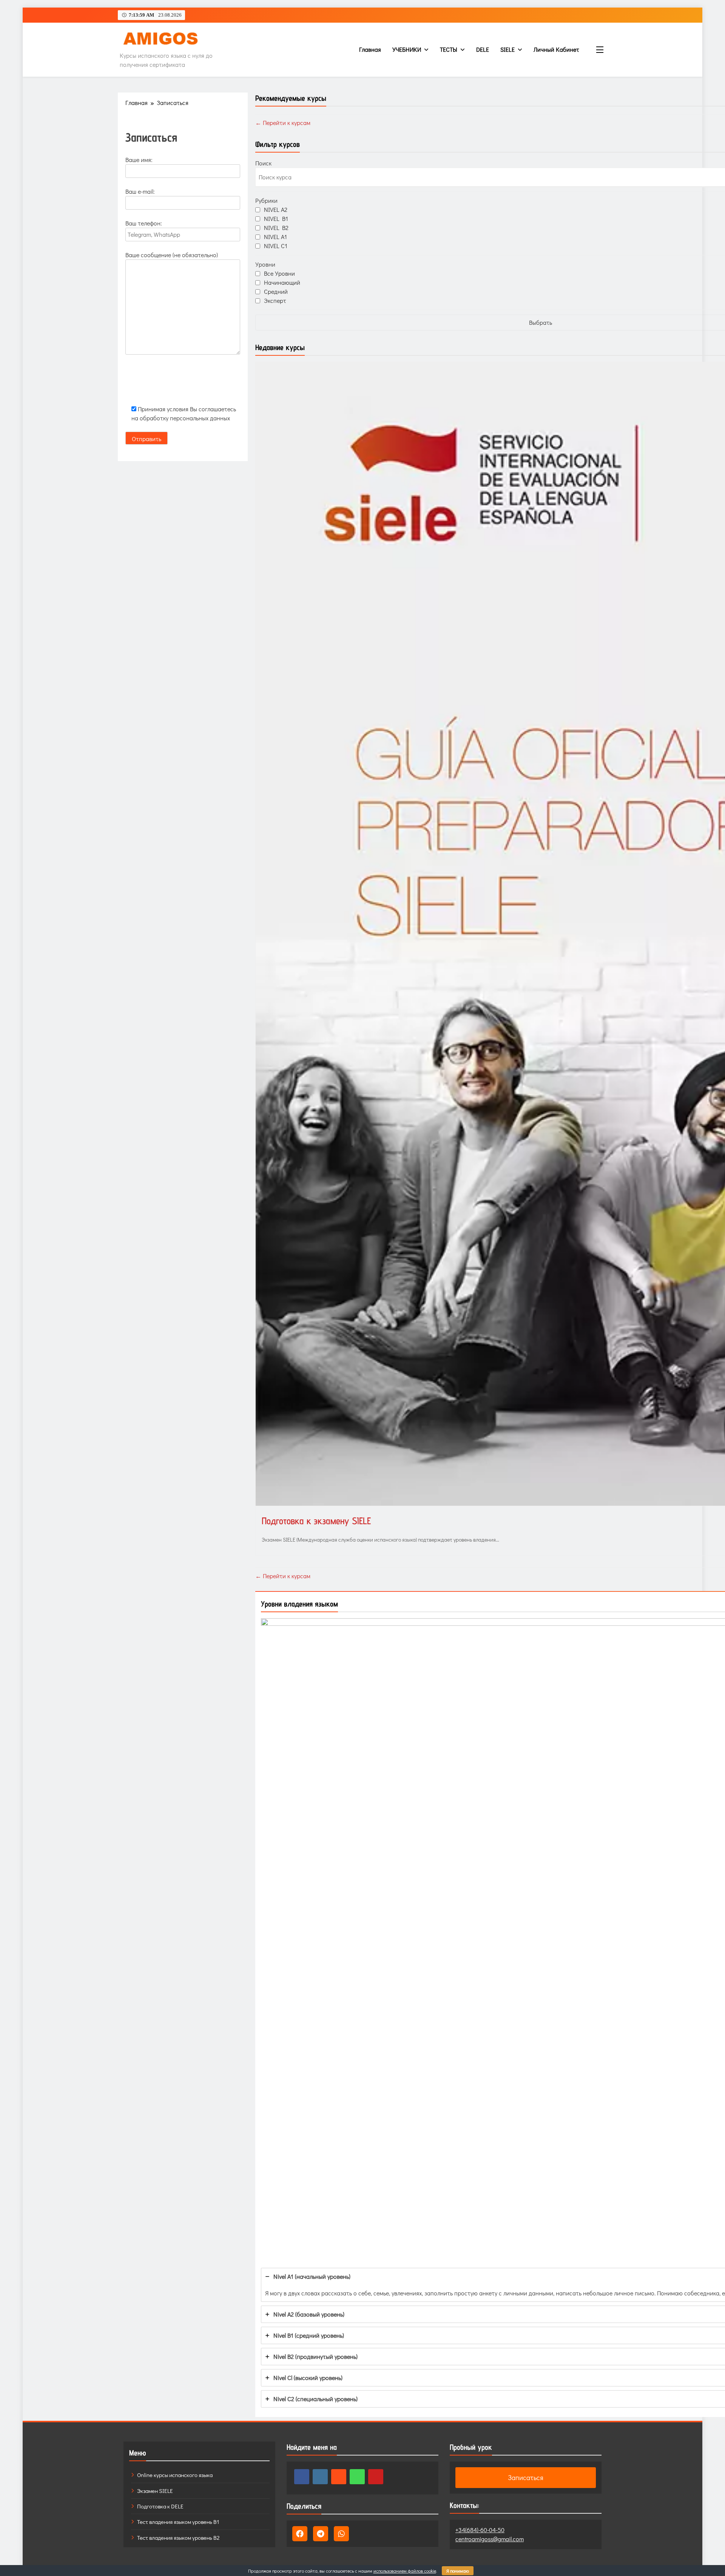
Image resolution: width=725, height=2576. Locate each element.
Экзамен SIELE (155, 2491)
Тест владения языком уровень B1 (178, 2522)
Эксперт (275, 300)
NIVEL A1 (275, 237)
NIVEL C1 (276, 246)
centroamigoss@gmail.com (490, 2539)
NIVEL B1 (276, 218)
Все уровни (279, 273)
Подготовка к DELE (160, 2506)
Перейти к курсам (286, 123)
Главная (370, 49)
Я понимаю (458, 2571)
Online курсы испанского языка (175, 2475)
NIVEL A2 (276, 209)
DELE (483, 49)
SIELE (507, 49)
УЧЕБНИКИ (407, 49)
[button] (300, 2534)
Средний (276, 291)
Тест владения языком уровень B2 (178, 2537)
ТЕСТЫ (449, 49)
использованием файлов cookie (405, 2571)
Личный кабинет (556, 49)
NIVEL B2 (276, 228)
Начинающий (282, 282)
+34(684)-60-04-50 (480, 2530)
